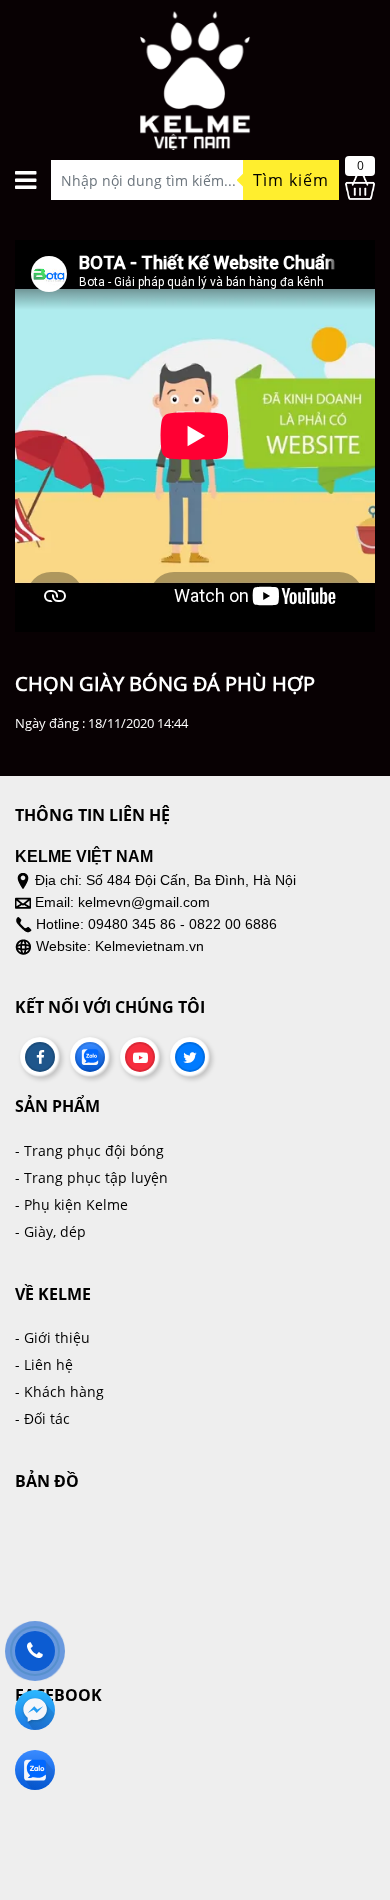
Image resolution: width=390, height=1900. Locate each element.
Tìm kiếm (291, 180)
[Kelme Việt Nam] (195, 73)
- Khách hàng (59, 1391)
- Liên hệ (44, 1364)
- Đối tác (42, 1418)
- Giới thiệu (52, 1337)
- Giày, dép (50, 1231)
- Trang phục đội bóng (89, 1150)
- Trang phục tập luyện (91, 1177)
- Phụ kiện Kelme (71, 1204)
